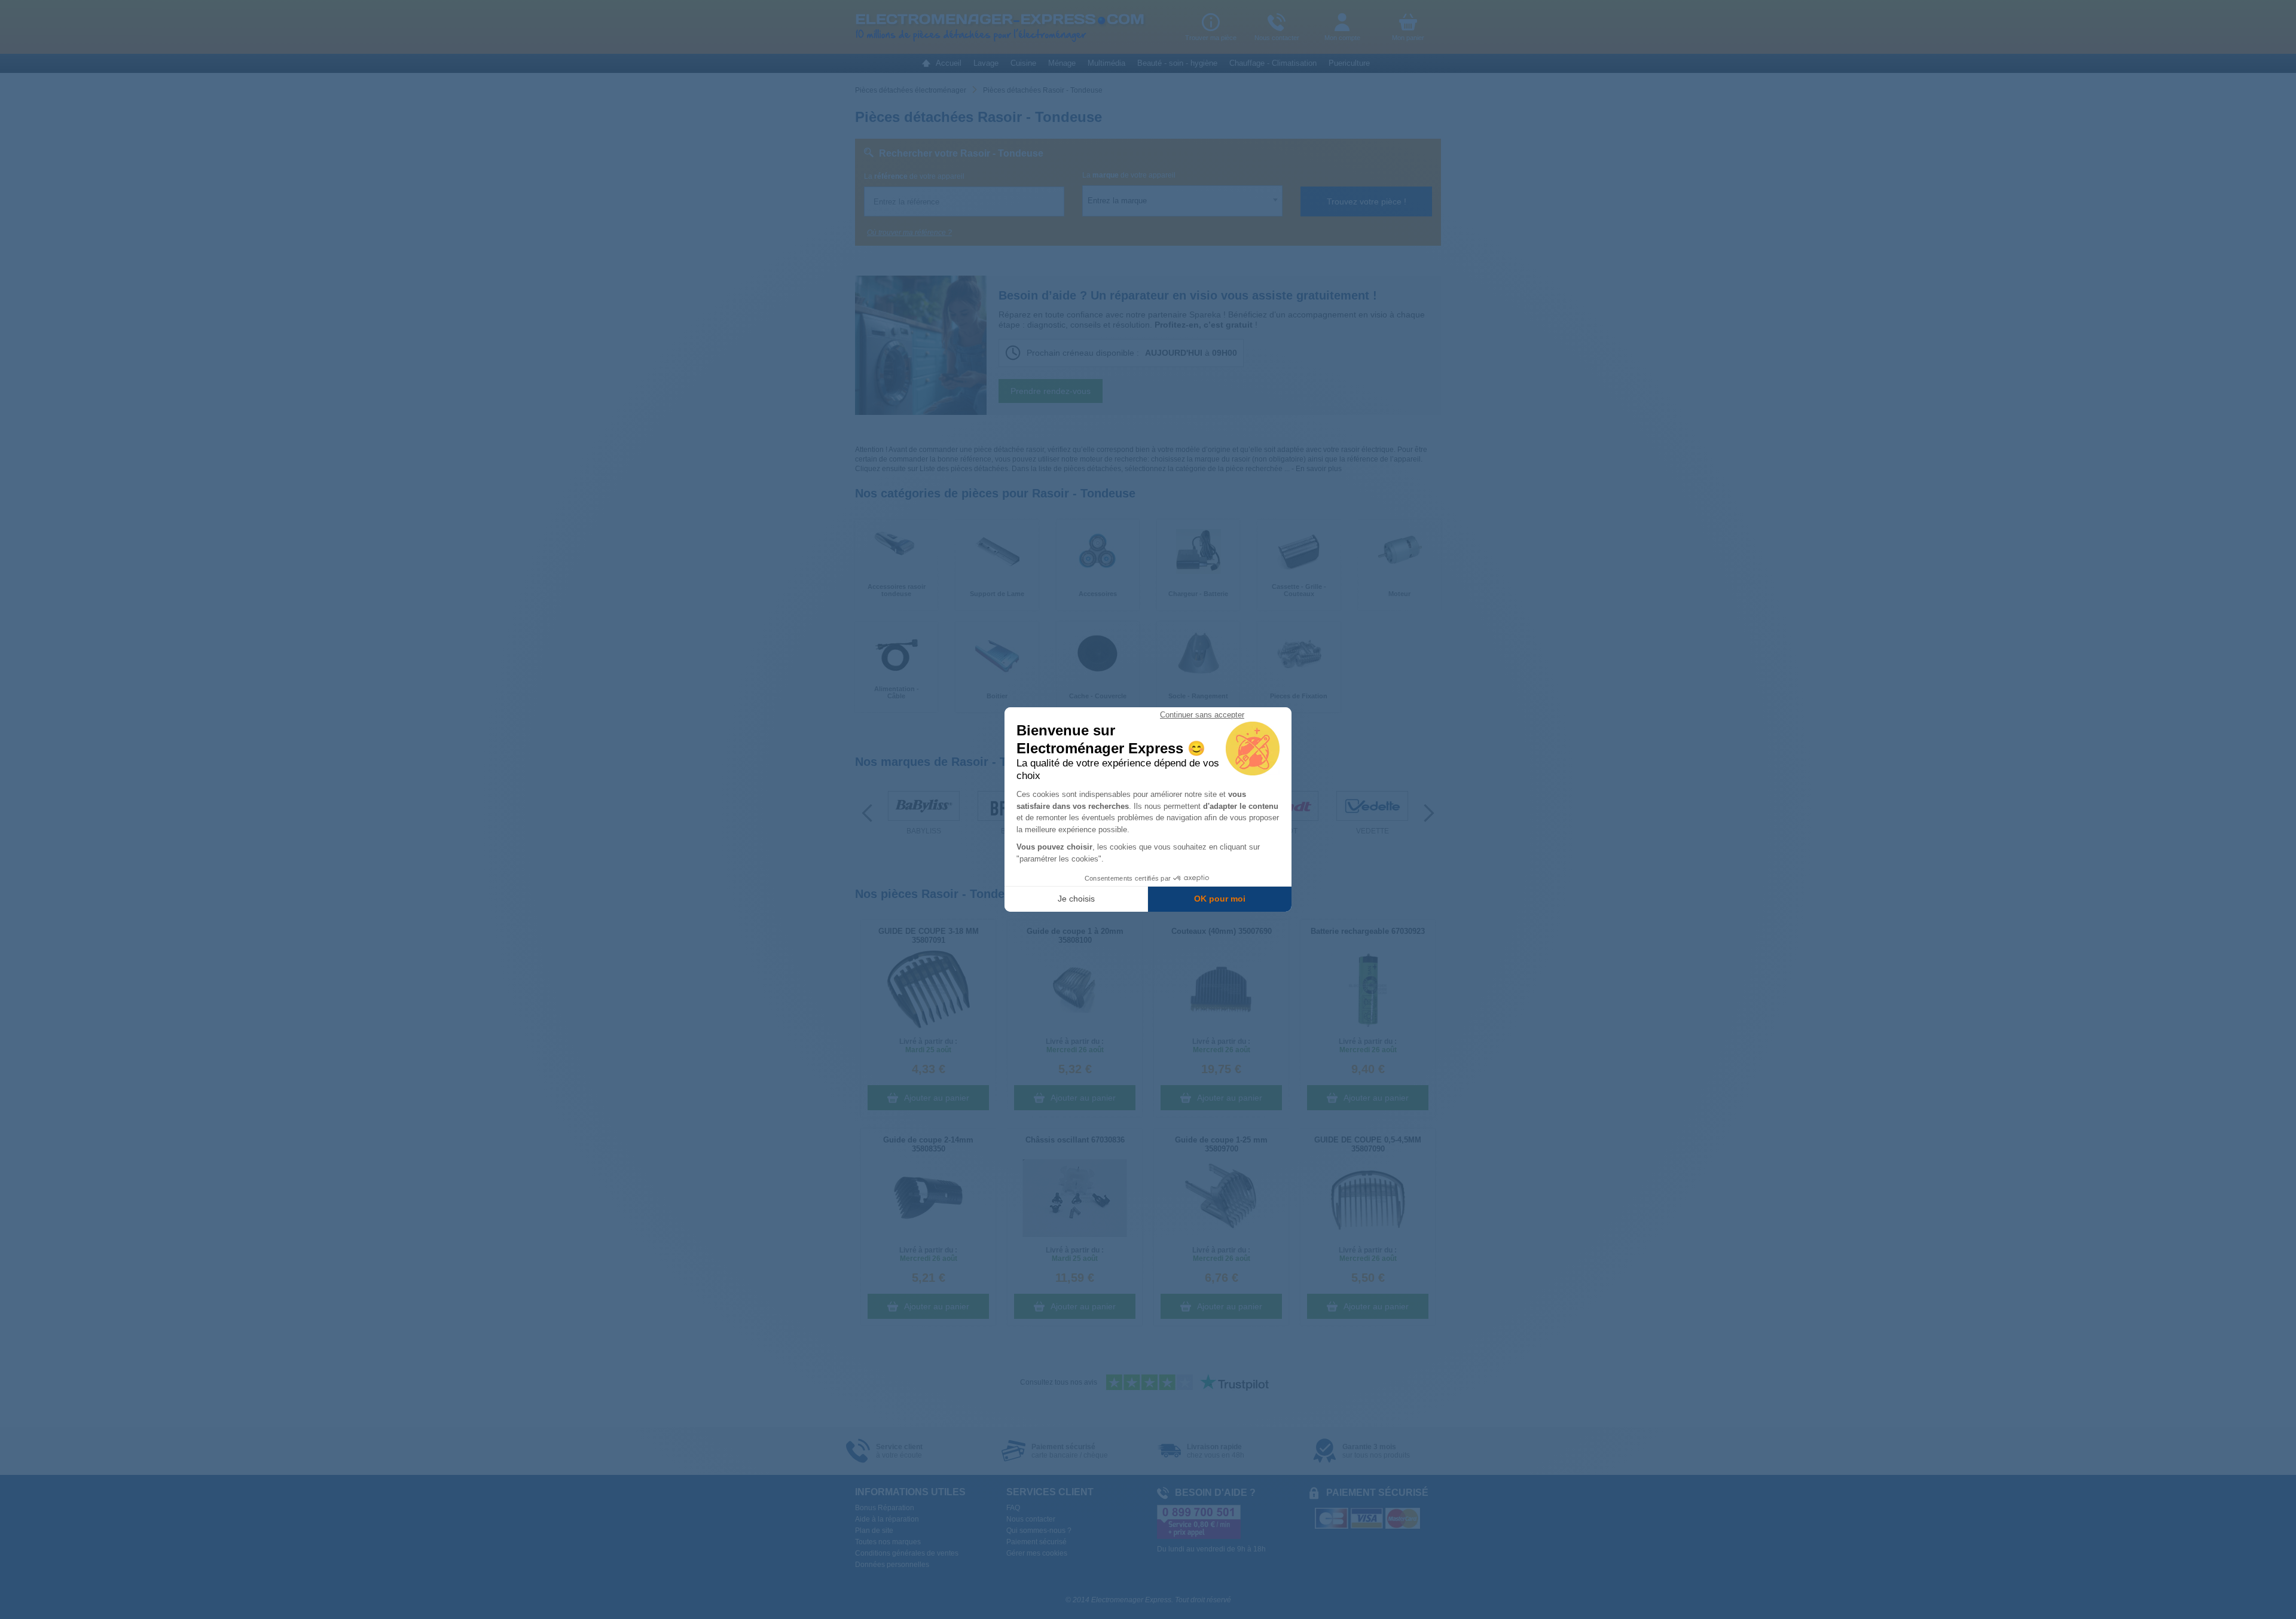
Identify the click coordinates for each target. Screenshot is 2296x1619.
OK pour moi (1220, 899)
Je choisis (1076, 899)
